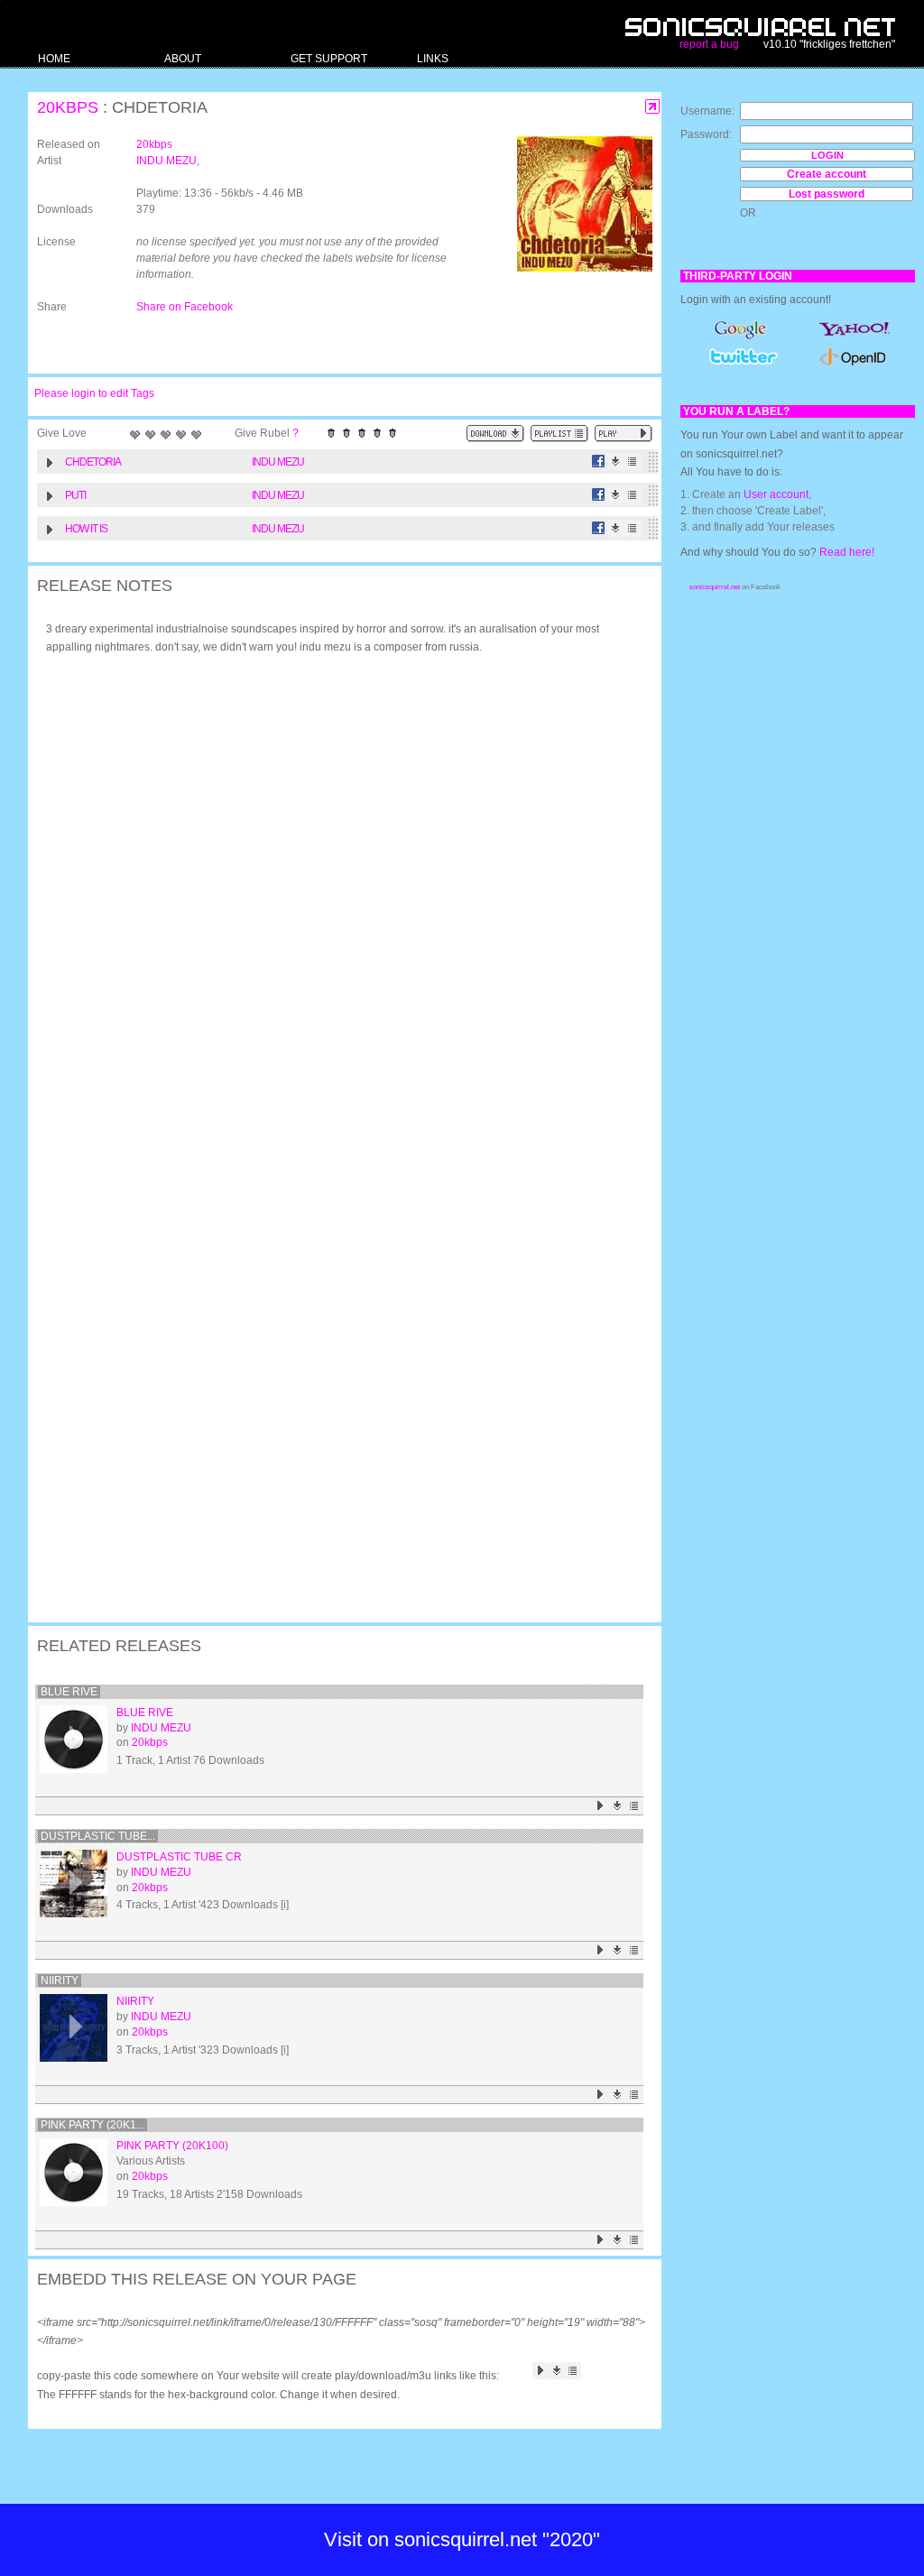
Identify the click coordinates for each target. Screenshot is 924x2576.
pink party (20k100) (172, 2146)
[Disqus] (336, 904)
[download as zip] (495, 434)
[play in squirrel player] (74, 1739)
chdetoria (93, 462)
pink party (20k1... (92, 2125)
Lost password (827, 194)
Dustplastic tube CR (179, 1857)
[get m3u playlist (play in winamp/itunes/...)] (559, 434)
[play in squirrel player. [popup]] (624, 434)
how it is (86, 529)
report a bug (709, 44)
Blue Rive (69, 1692)
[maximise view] (653, 107)
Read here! (847, 552)
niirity (60, 1980)
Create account (827, 174)
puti (75, 495)
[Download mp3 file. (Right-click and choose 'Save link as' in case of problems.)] (616, 462)
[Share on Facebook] (599, 462)
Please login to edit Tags (94, 393)
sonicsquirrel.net (715, 587)
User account (776, 494)
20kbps (68, 107)
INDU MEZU (166, 161)
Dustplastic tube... (98, 1836)
